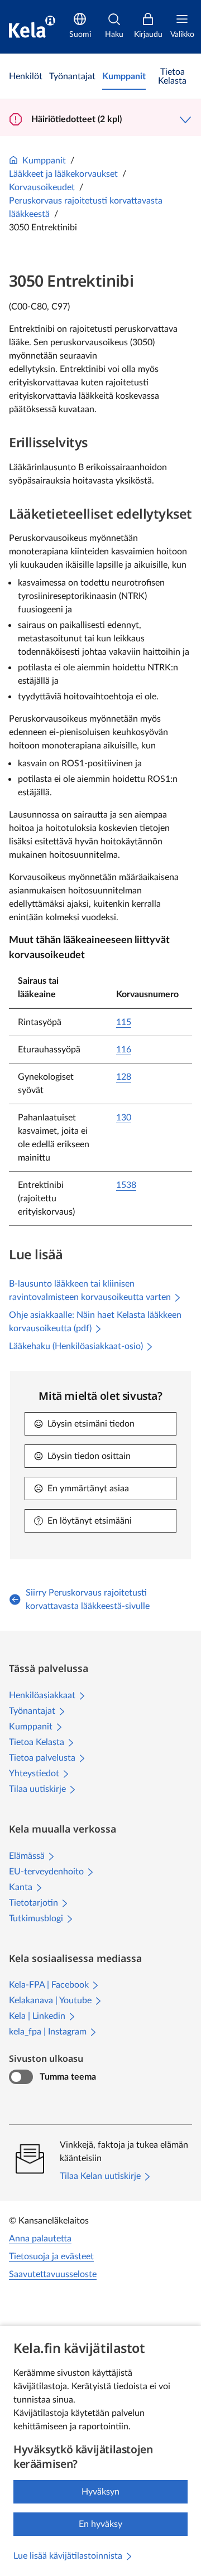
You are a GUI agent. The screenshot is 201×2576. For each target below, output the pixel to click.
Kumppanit (44, 161)
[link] (26, 76)
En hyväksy (100, 2524)
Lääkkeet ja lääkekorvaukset (63, 174)
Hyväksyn (100, 2492)
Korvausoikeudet (42, 187)
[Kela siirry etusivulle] (32, 27)
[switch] (21, 2077)
